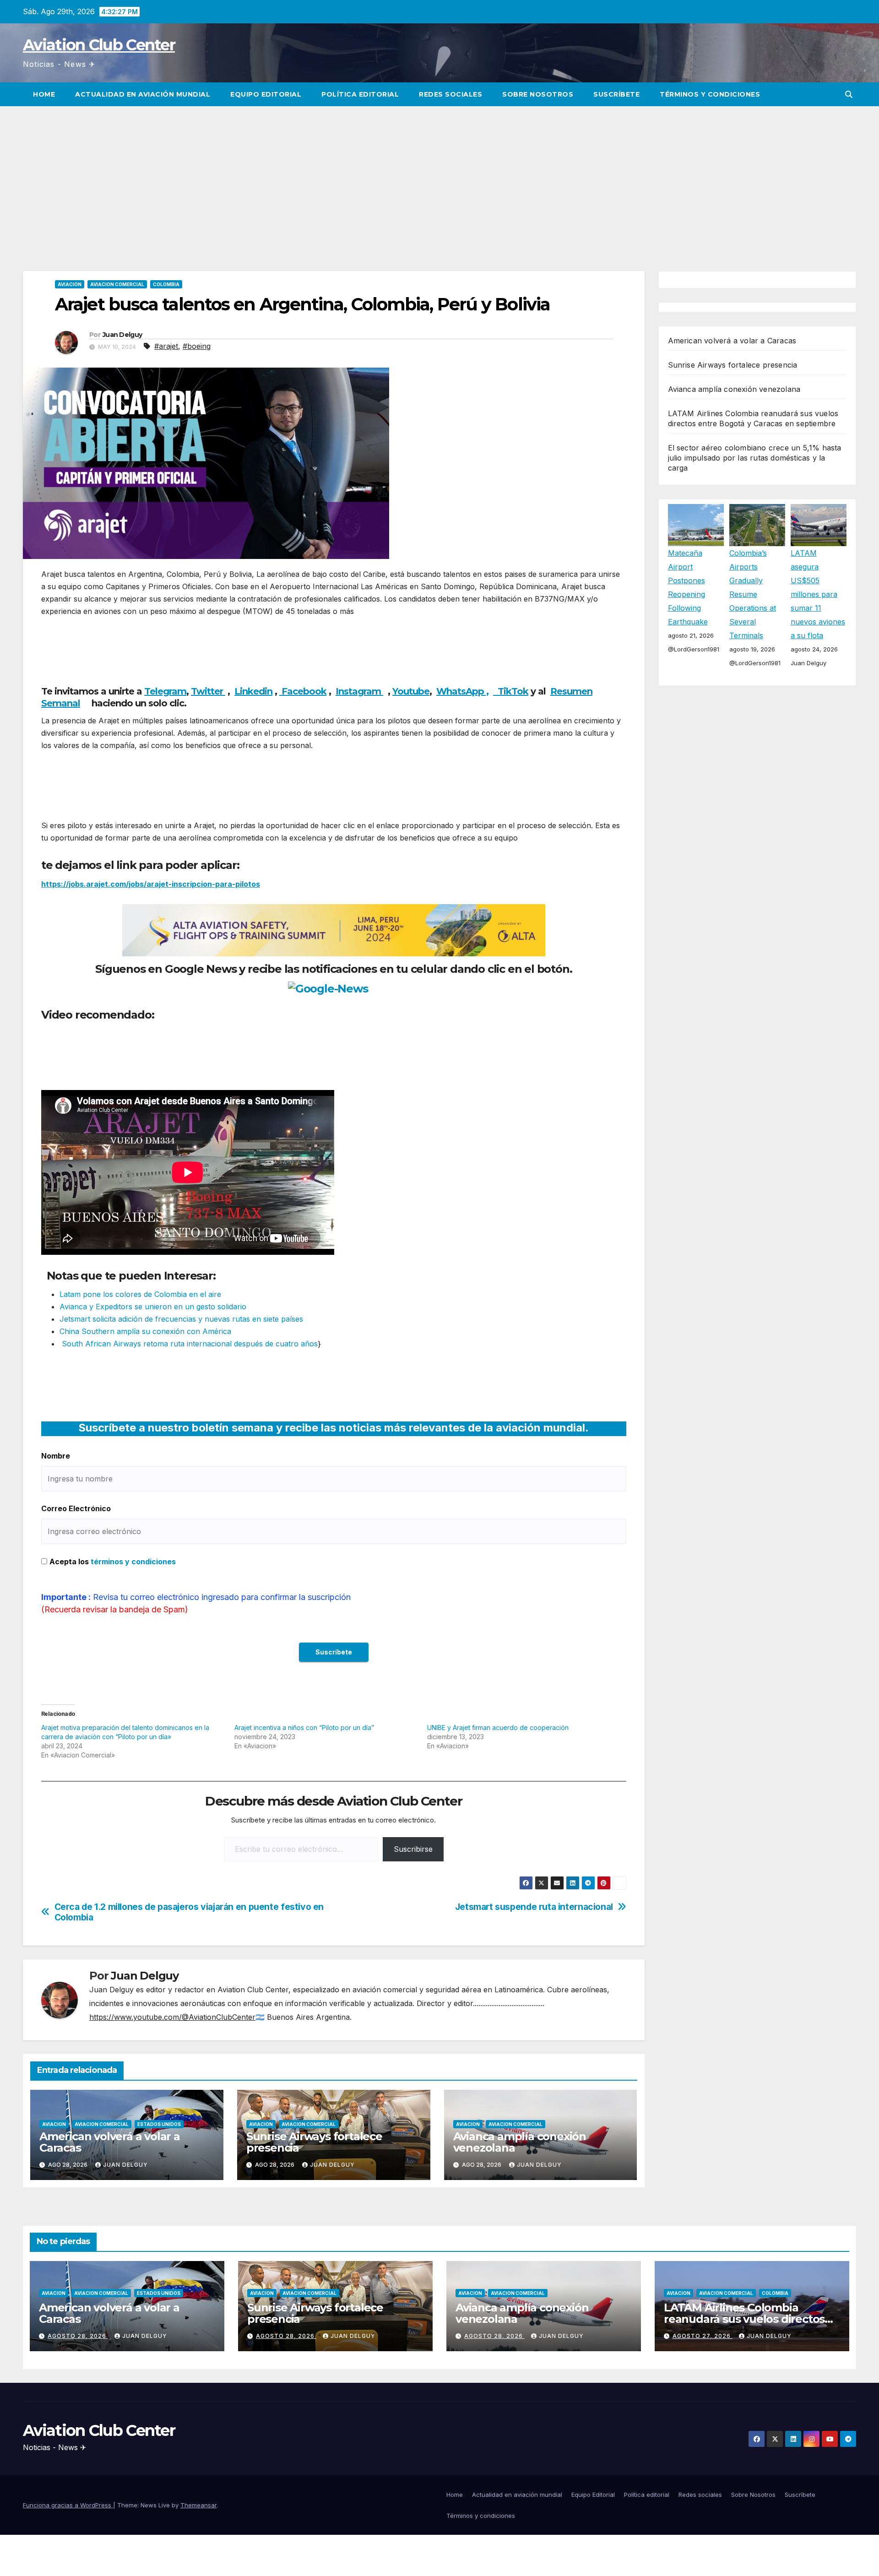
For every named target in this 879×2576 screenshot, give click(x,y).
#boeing (197, 346)
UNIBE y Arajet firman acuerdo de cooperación (498, 1727)
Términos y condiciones (710, 94)
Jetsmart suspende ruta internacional (534, 1907)
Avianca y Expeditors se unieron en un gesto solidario (153, 1307)
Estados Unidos (159, 2124)
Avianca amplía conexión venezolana (520, 2142)
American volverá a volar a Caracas (110, 2142)
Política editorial (360, 94)
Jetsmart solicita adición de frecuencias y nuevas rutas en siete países (181, 1319)
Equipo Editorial (266, 94)
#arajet (166, 346)
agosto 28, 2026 (78, 2336)
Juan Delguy (122, 335)
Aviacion (70, 284)
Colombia (166, 284)
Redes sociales (450, 94)
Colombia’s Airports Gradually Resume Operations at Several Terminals (753, 594)
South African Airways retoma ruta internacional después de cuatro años (189, 1344)
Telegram (165, 691)
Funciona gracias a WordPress (68, 2505)
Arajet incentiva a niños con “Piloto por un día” (304, 1727)
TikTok (513, 691)
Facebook (303, 691)
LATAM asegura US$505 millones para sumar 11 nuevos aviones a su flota (818, 594)
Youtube (411, 691)
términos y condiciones (133, 1562)
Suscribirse (413, 1849)
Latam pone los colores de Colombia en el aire (140, 1294)
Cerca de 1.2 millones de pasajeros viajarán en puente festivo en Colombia (189, 1912)
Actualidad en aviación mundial (143, 94)
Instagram (359, 691)
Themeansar (198, 2505)
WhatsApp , (462, 691)
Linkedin (253, 691)
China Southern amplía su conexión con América (145, 1331)
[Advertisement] (439, 175)
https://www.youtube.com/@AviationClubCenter (172, 2017)
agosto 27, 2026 (703, 2336)
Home (44, 94)
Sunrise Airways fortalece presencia (314, 2142)
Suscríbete (616, 94)
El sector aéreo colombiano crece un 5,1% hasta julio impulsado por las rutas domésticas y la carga (755, 458)
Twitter (208, 691)
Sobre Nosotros (538, 94)
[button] (849, 94)
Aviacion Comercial (117, 284)
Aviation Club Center (99, 45)
